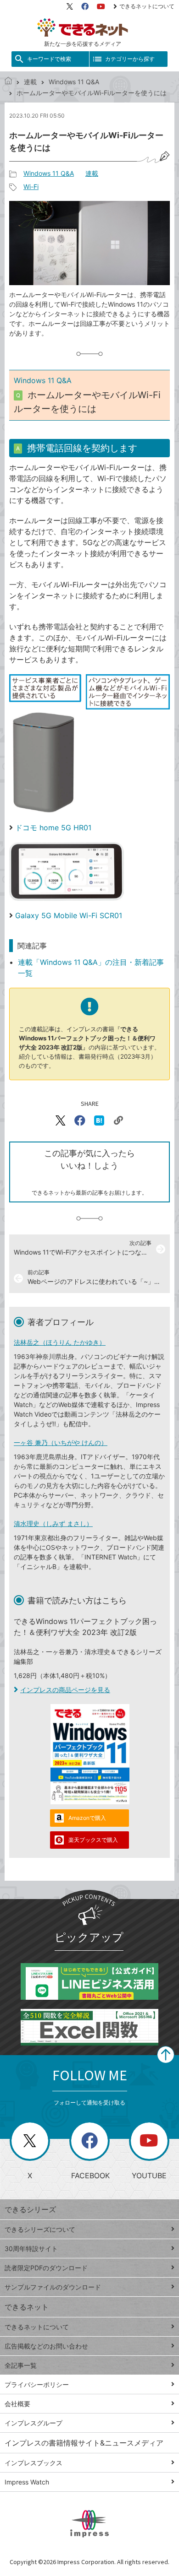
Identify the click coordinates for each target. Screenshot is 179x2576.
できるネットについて (147, 6)
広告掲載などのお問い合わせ (46, 2346)
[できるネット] (8, 82)
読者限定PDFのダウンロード (46, 2268)
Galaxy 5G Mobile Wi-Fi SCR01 (69, 915)
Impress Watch (27, 2482)
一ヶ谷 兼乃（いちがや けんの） (61, 1442)
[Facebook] (85, 6)
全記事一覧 (21, 2365)
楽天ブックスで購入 (93, 1840)
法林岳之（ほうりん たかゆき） (60, 1342)
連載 (30, 82)
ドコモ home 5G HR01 (53, 828)
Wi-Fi (31, 187)
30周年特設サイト (31, 2249)
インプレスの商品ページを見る (65, 1690)
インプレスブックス (34, 2463)
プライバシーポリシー (37, 2384)
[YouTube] (101, 6)
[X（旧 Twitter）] (70, 6)
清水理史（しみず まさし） (53, 1523)
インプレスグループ (34, 2423)
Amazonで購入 (87, 1818)
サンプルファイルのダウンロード (53, 2287)
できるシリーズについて (40, 2229)
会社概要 (17, 2404)
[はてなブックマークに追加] (99, 1120)
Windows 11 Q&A (74, 82)
